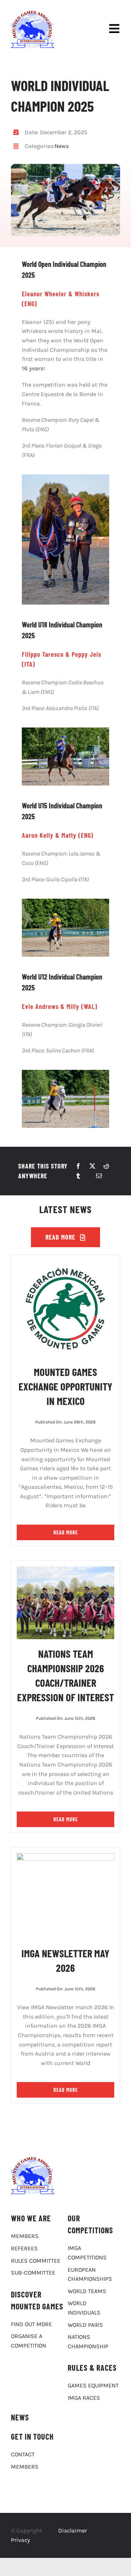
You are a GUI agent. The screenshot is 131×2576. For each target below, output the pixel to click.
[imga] (33, 14)
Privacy (20, 2540)
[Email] (99, 1176)
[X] (92, 1166)
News (62, 146)
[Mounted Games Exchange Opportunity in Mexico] (65, 1265)
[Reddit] (106, 1166)
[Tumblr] (78, 1176)
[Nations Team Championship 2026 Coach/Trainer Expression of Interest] (65, 1571)
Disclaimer (73, 2530)
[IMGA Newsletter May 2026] (65, 1858)
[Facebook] (78, 1166)
